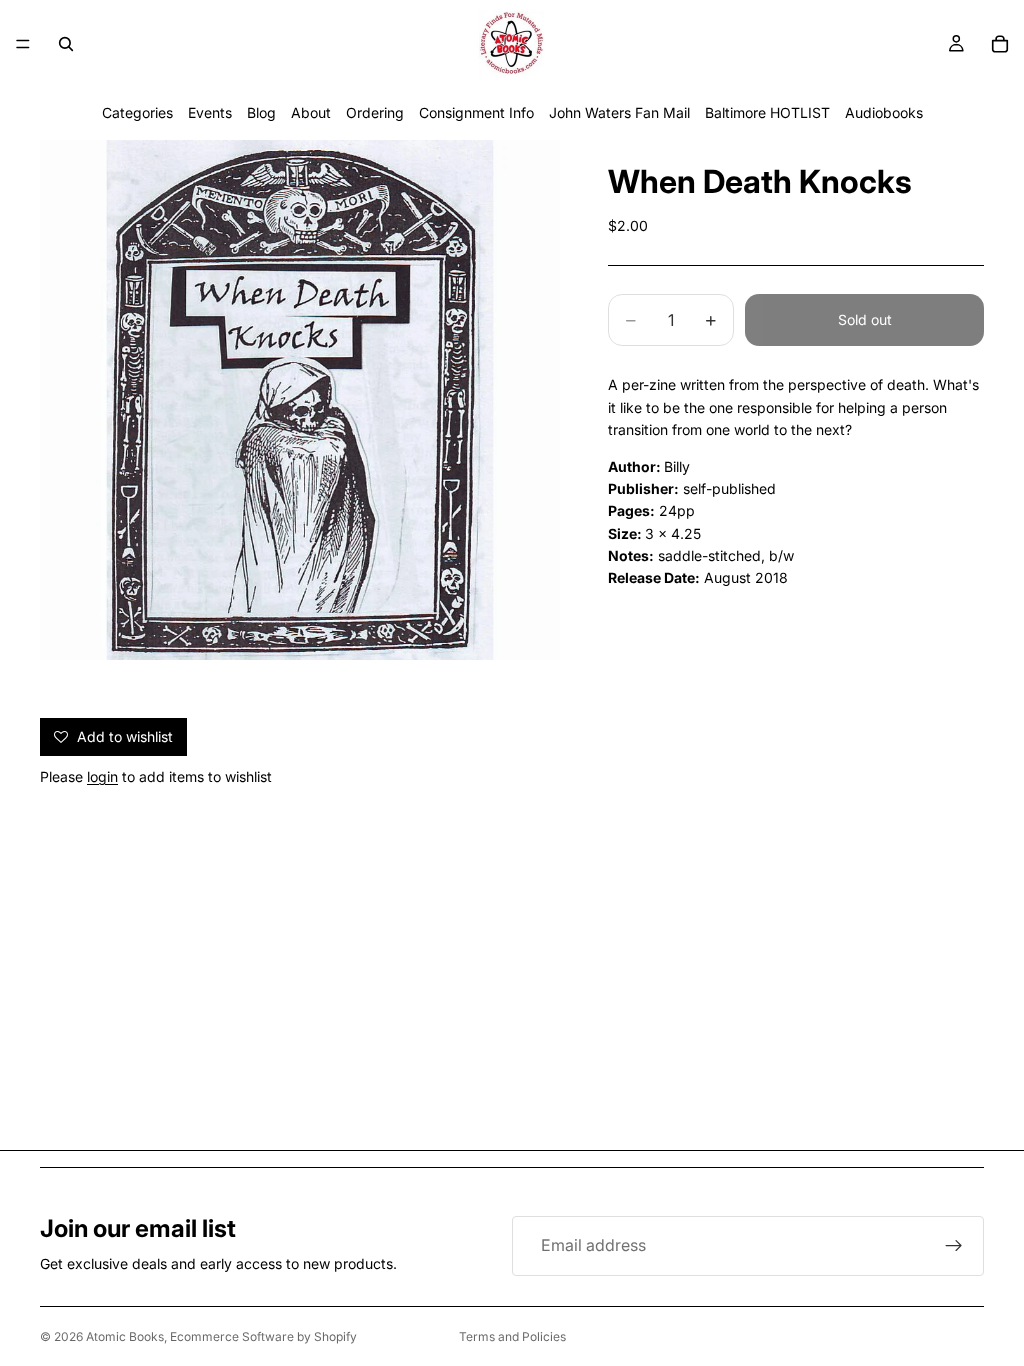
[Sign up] (954, 1246)
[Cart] (1000, 44)
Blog (261, 112)
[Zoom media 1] (300, 400)
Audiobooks (884, 112)
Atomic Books (125, 1336)
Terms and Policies (512, 1336)
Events (210, 112)
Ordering (375, 112)
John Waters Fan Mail (619, 112)
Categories (137, 112)
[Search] (66, 44)
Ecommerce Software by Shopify (263, 1336)
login (102, 776)
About (311, 112)
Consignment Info (476, 112)
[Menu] (23, 44)
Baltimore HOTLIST (767, 112)
